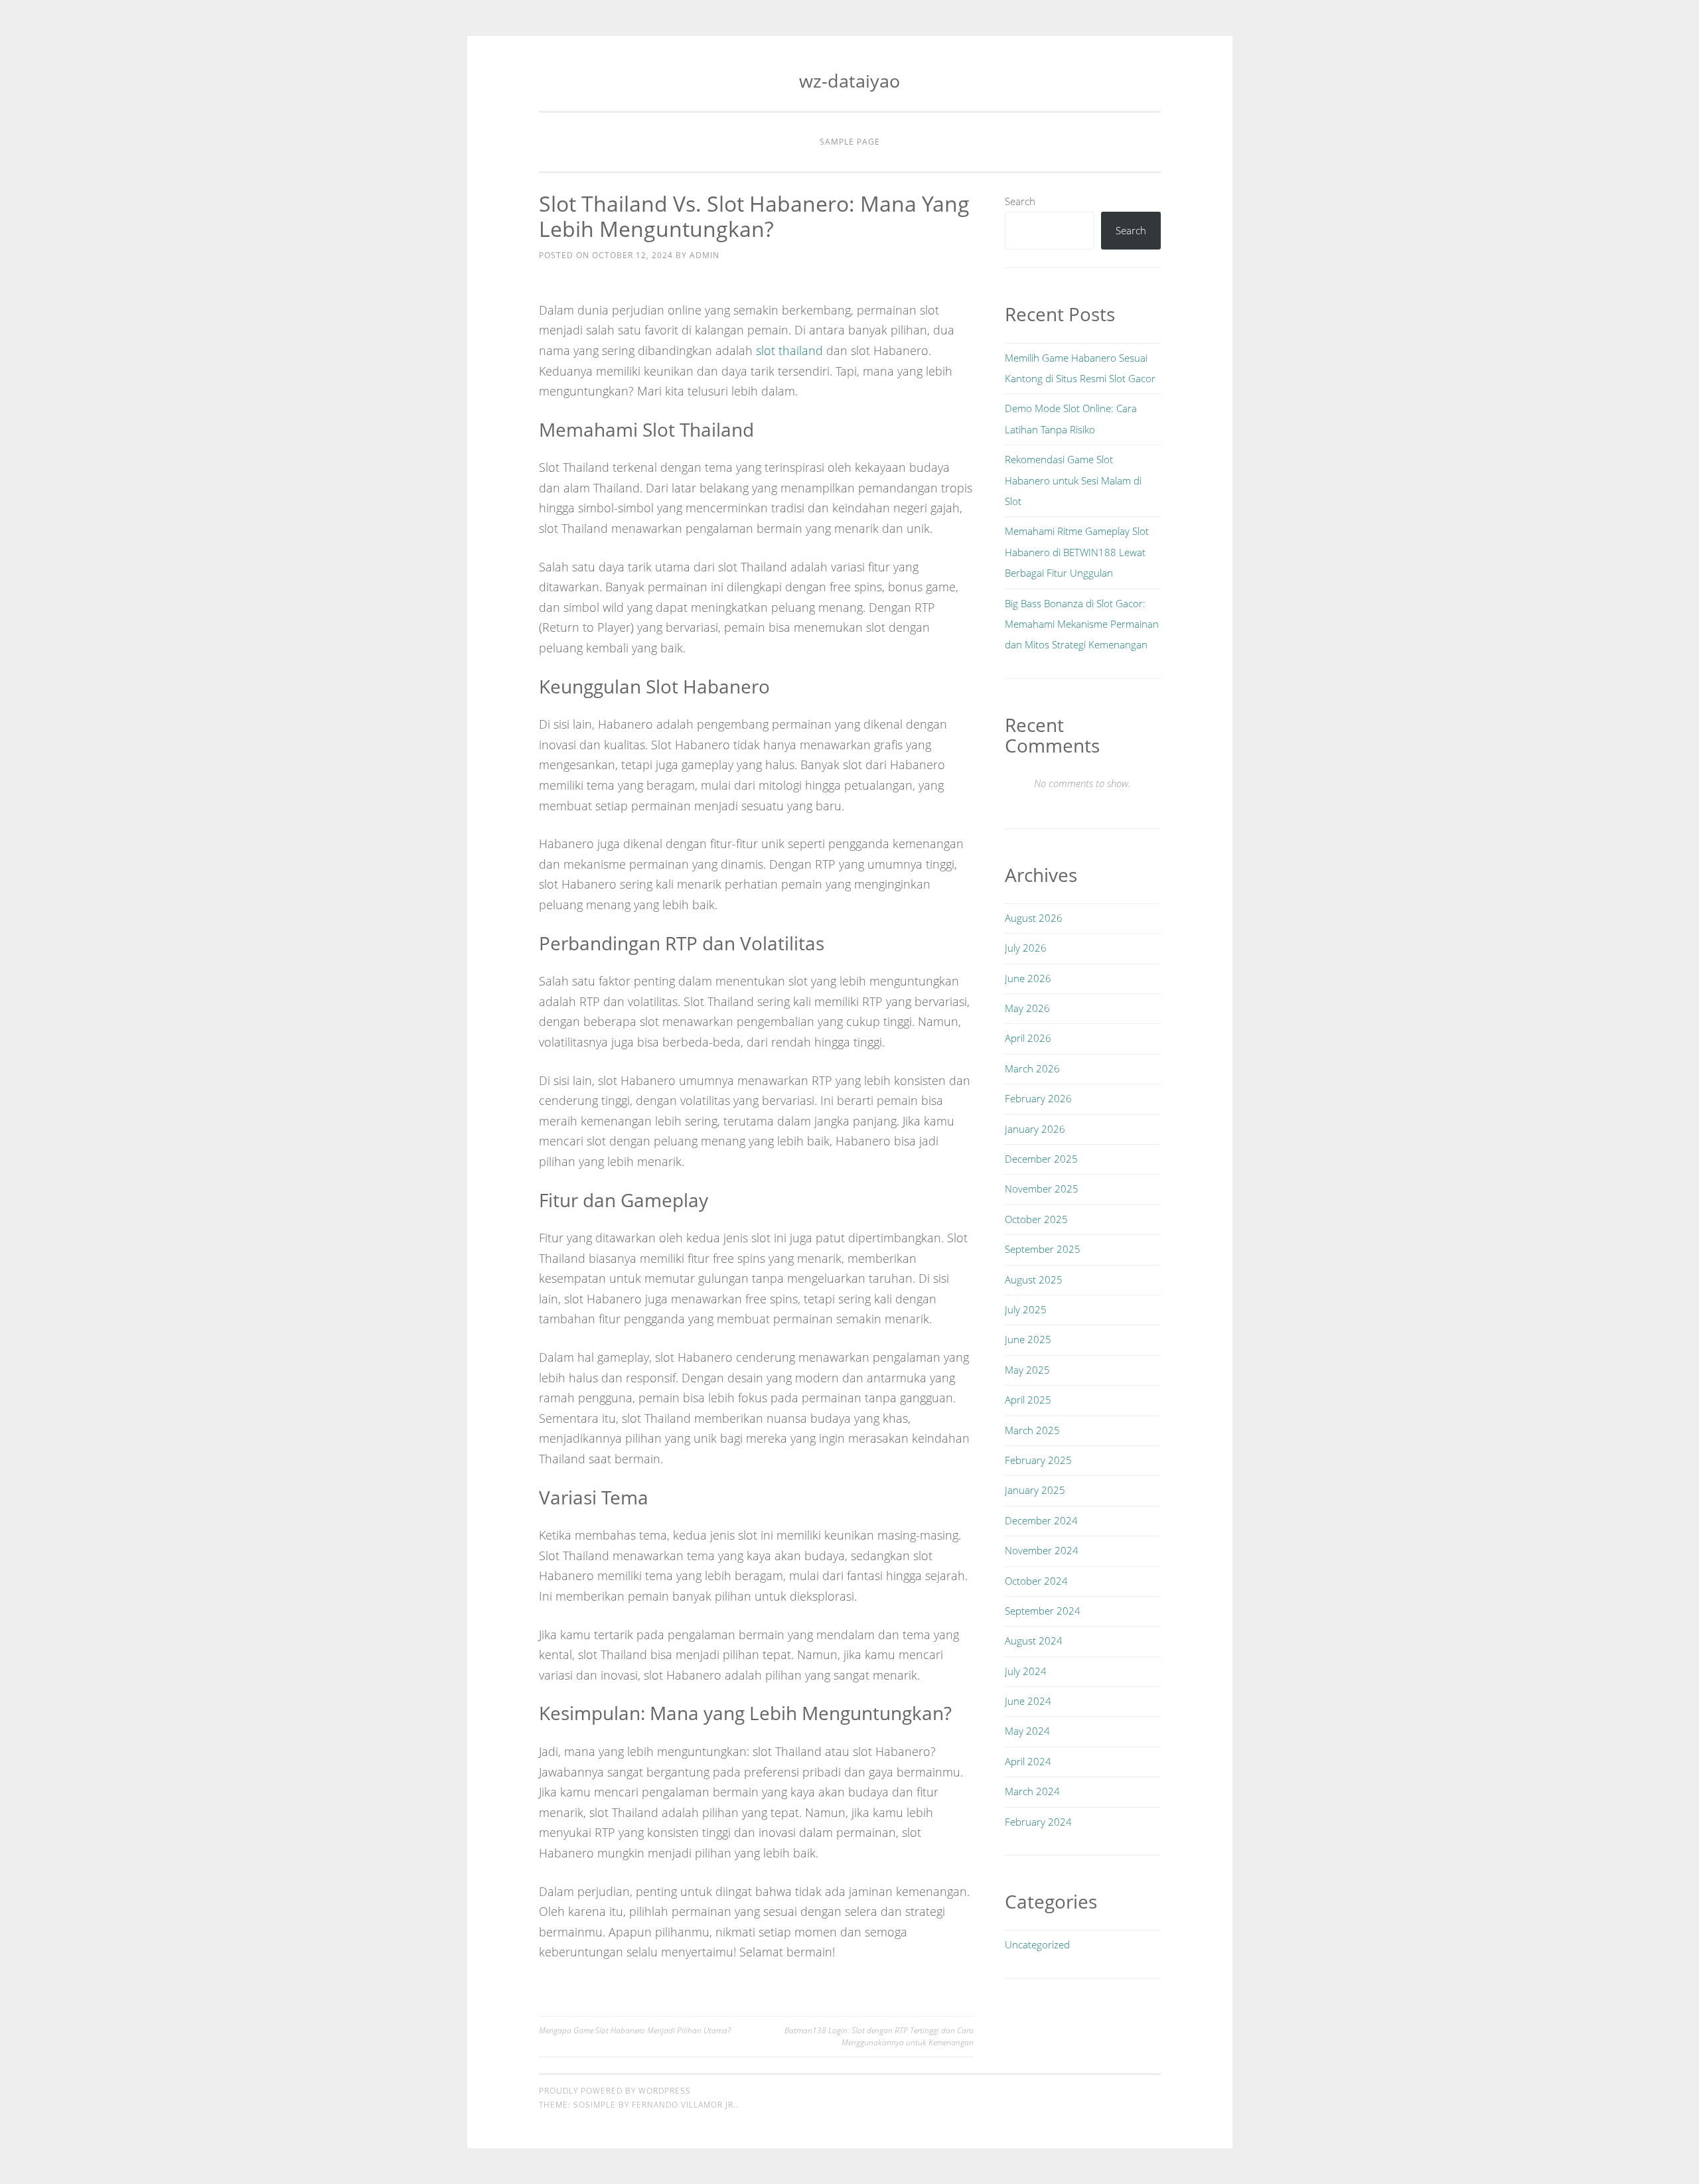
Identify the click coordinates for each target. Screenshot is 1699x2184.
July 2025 (1026, 1309)
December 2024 (1041, 1520)
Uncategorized (1037, 1944)
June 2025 (1028, 1339)
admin (704, 255)
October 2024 (1036, 1581)
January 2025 (1035, 1490)
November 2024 (1042, 1550)
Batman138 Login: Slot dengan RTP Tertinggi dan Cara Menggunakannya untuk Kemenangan (879, 2036)
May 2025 (1027, 1370)
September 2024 (1043, 1611)
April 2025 (1028, 1400)
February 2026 (1038, 1098)
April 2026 (1028, 1038)
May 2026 (1027, 1008)
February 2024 (1038, 1822)
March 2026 (1032, 1068)
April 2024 (1028, 1761)
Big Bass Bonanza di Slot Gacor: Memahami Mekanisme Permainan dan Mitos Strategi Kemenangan (1082, 624)
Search (1020, 201)
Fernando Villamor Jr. (684, 2105)
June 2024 (1028, 1701)
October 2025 (1036, 1219)
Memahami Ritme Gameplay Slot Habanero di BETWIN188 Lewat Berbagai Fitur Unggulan (1077, 552)
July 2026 (1026, 948)
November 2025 (1042, 1189)
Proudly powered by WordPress (615, 2091)
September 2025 (1043, 1249)
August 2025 (1034, 1279)
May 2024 (1027, 1731)
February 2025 (1038, 1460)
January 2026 (1035, 1129)
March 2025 (1032, 1430)
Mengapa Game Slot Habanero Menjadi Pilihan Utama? (635, 2030)
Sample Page (850, 142)
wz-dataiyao (849, 81)
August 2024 (1034, 1640)
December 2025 (1041, 1159)
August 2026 (1034, 918)
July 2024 (1026, 1671)
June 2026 (1028, 978)
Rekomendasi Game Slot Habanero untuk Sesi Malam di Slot (1073, 480)
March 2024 (1032, 1791)
